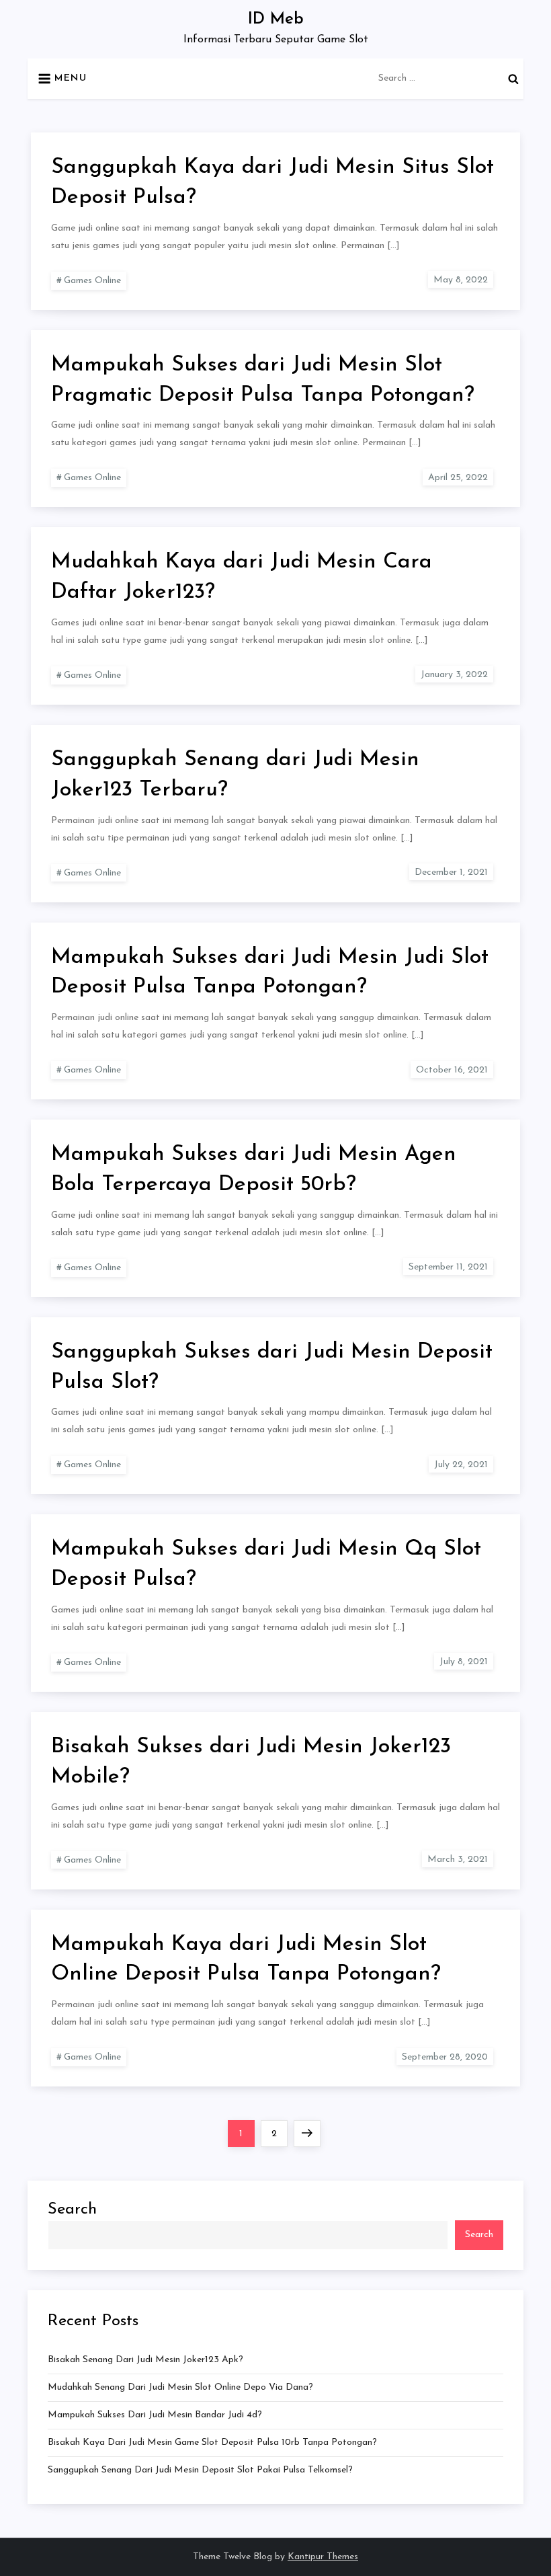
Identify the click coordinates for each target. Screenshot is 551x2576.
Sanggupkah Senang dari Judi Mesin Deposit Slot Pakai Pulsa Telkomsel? (200, 2470)
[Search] (513, 79)
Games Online (92, 281)
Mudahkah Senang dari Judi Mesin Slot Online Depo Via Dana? (180, 2387)
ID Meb (276, 19)
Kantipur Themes (323, 2557)
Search (72, 2210)
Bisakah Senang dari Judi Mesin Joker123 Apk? (145, 2360)
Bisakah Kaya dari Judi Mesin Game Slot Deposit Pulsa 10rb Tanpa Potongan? (212, 2443)
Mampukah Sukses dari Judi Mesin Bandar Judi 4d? (155, 2415)
